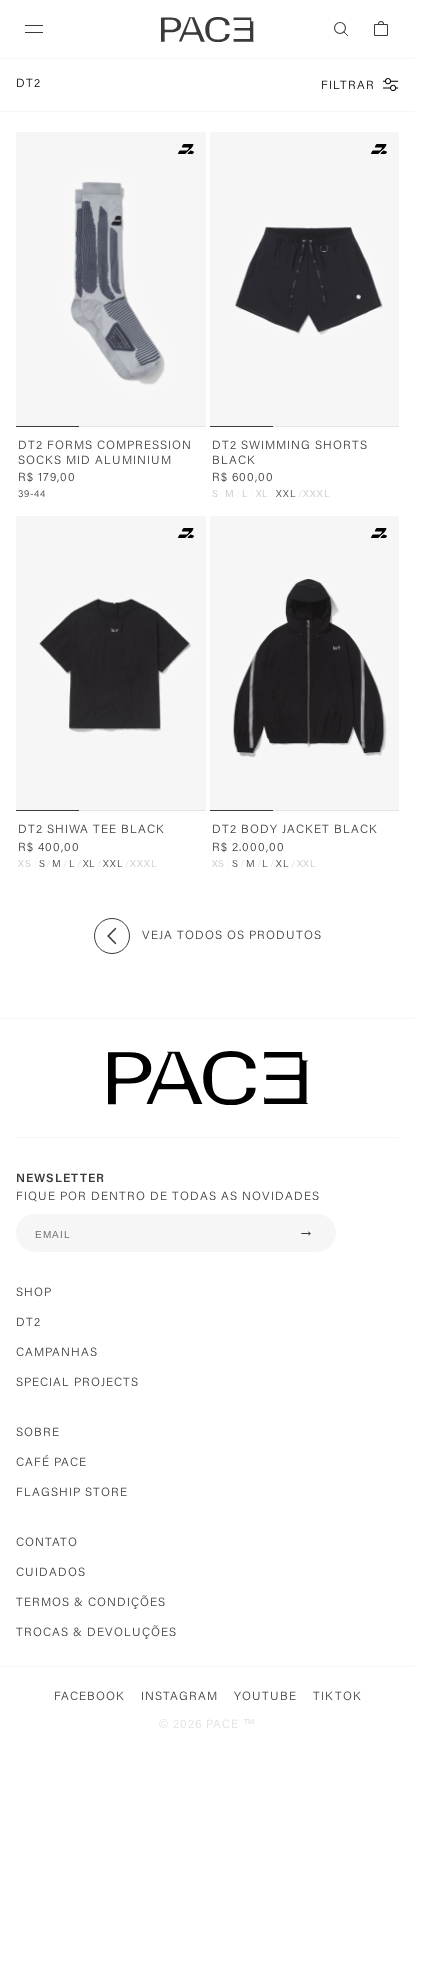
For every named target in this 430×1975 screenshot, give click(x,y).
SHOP (34, 1293)
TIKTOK (337, 1697)
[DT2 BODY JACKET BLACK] (308, 663)
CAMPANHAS (57, 1353)
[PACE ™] (207, 1094)
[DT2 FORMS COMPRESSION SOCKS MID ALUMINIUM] (114, 279)
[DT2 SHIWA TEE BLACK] (114, 663)
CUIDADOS (51, 1573)
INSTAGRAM (179, 1697)
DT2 (28, 1323)
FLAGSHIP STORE (72, 1493)
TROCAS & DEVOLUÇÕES (96, 1633)
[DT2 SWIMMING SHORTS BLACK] (308, 279)
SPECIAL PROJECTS (77, 1383)
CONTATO (47, 1543)
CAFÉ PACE (51, 1463)
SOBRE (38, 1433)
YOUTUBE (265, 1697)
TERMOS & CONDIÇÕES (91, 1603)
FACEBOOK (89, 1697)
